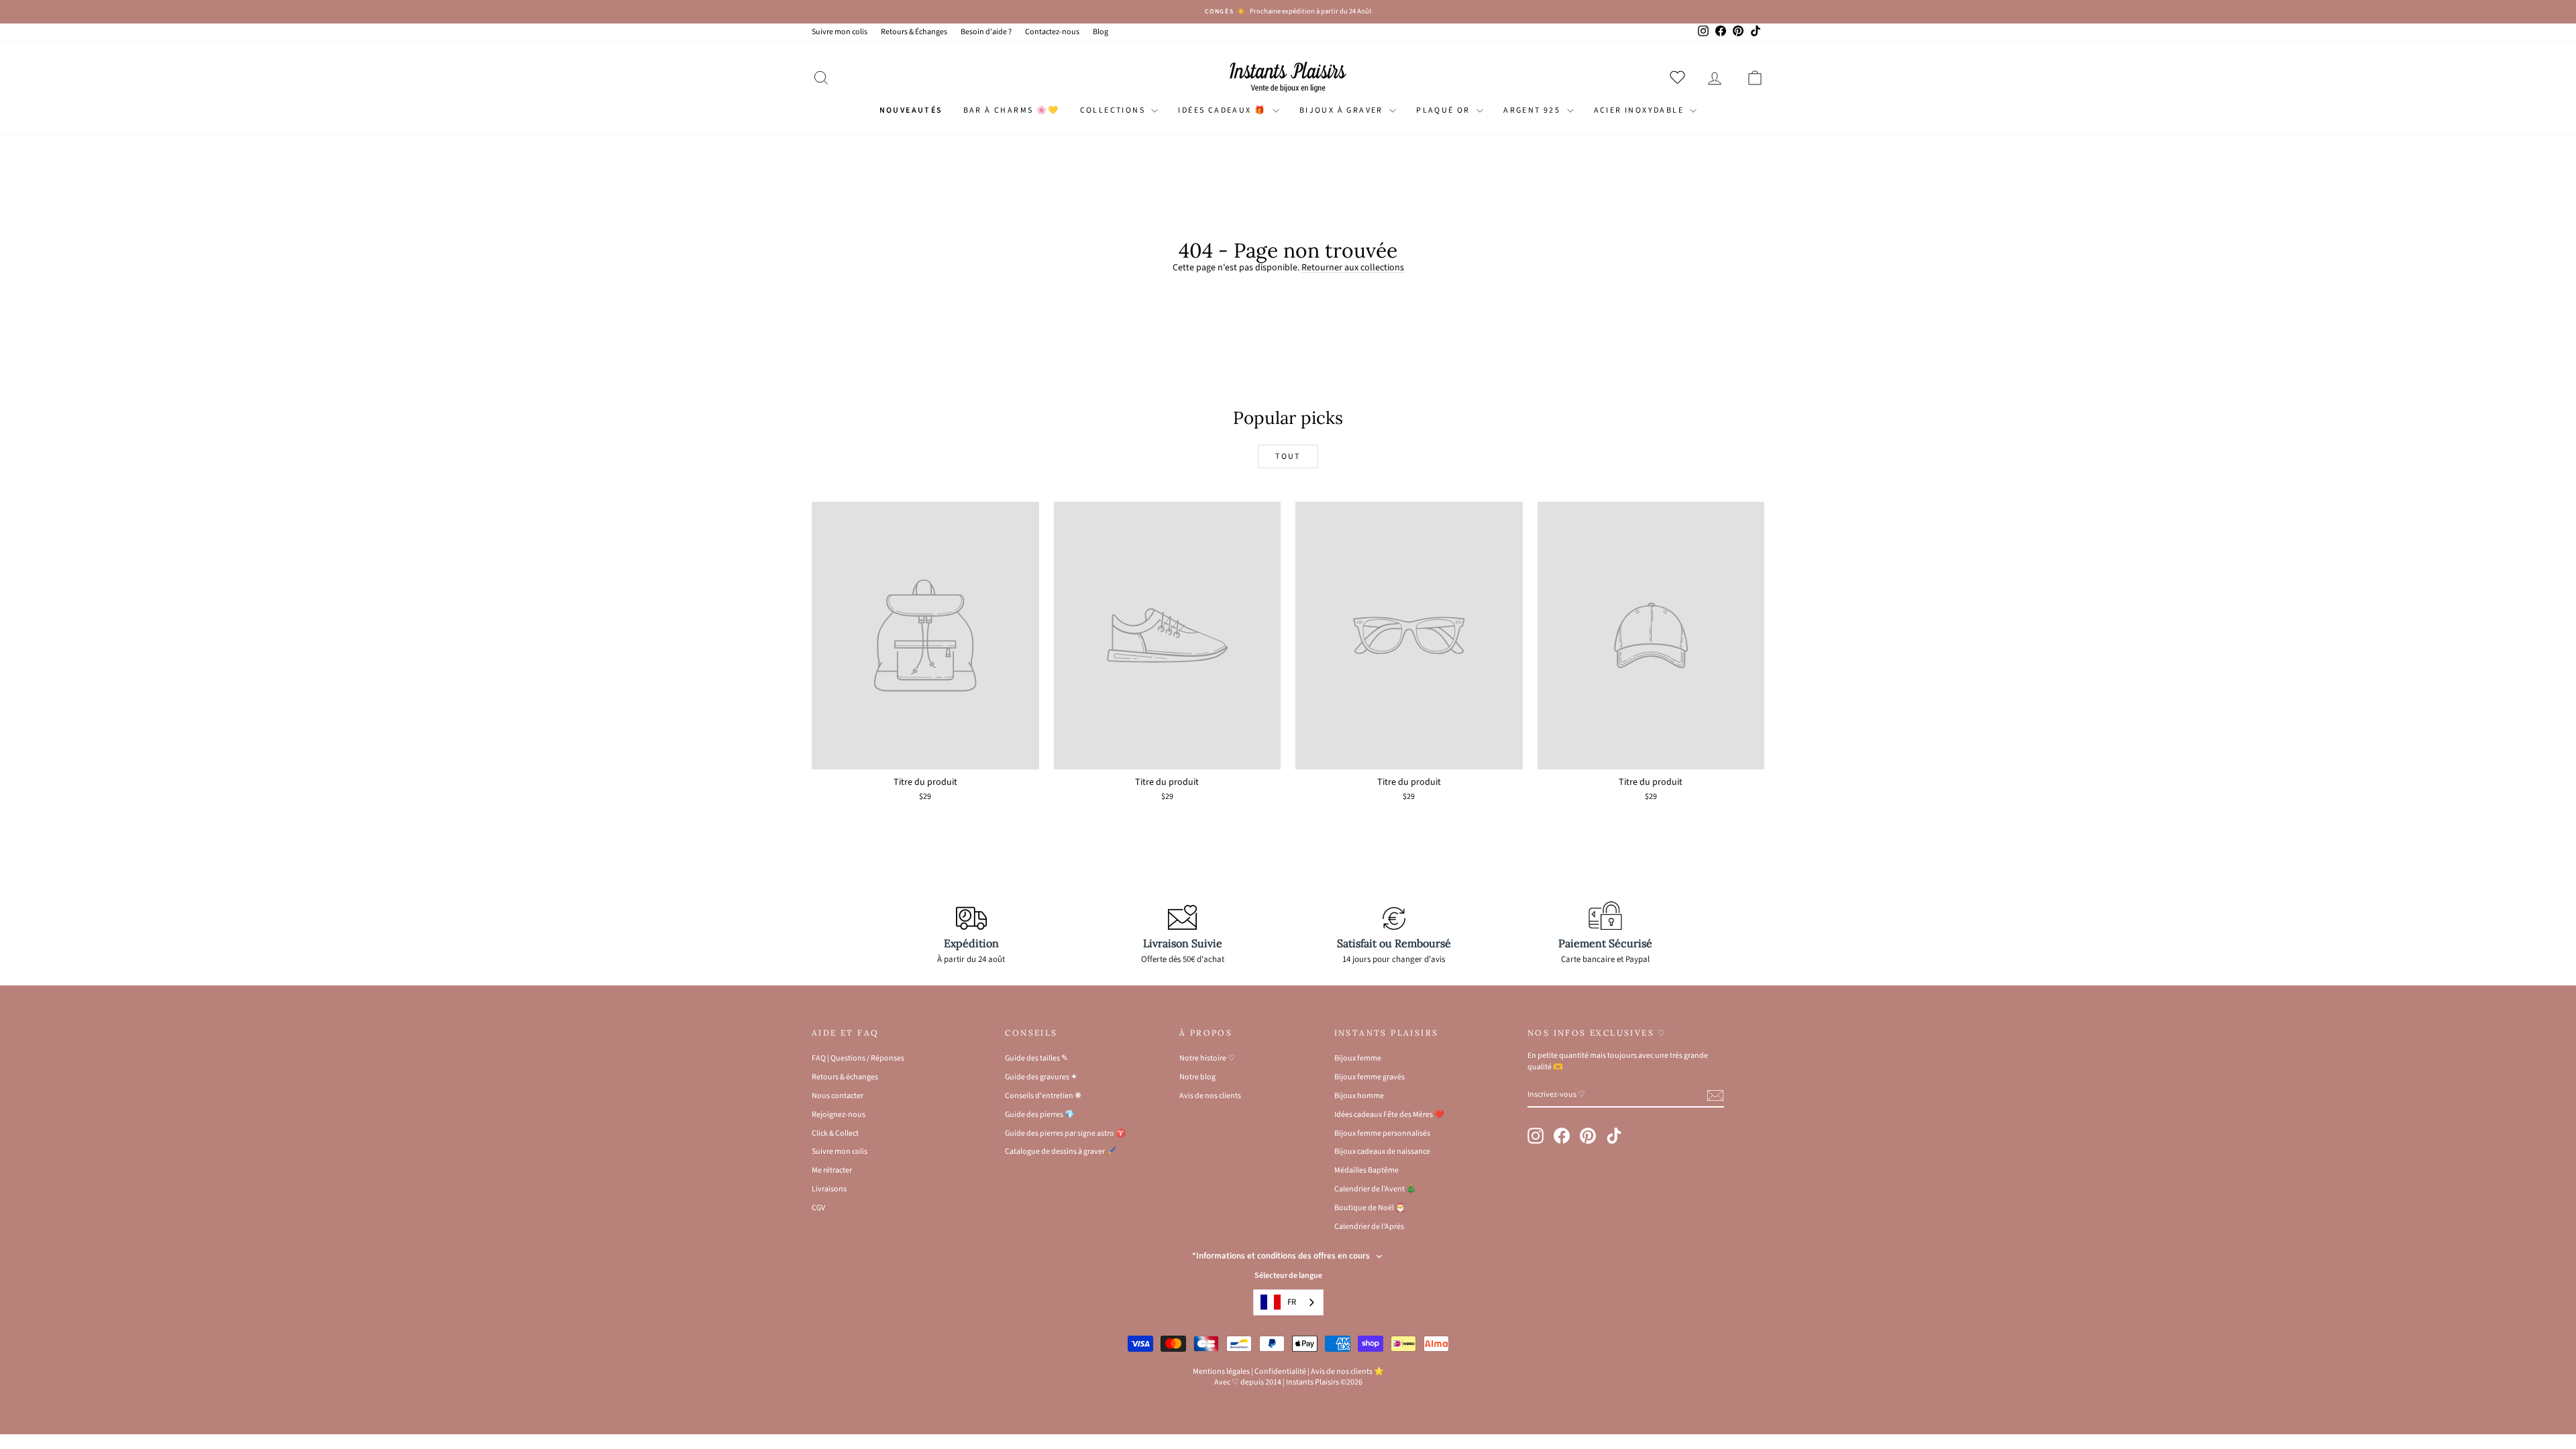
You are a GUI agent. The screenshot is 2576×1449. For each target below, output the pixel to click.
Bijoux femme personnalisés (1382, 1133)
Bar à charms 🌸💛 (1012, 110)
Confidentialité (1280, 1372)
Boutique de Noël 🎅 (1370, 1208)
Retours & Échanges (914, 32)
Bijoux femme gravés (1370, 1077)
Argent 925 (1533, 110)
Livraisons (829, 1189)
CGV (818, 1208)
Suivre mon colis (840, 32)
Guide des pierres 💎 (1040, 1115)
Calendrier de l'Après (1369, 1227)
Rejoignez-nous (839, 1115)
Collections (1114, 110)
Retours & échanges (845, 1077)
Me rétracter (832, 1170)
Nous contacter (838, 1096)
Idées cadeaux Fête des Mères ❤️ (1389, 1115)
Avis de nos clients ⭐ (1347, 1372)
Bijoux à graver (1343, 110)
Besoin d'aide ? (986, 32)
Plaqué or (1445, 110)
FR (1292, 1302)
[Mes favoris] (1680, 77)
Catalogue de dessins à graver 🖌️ (1061, 1151)
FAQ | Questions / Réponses (858, 1058)
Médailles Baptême (1366, 1170)
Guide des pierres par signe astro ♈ (1065, 1133)
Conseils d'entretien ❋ (1043, 1096)
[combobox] (1288, 1302)
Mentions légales (1221, 1372)
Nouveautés (911, 110)
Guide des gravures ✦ (1041, 1077)
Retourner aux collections (1353, 268)
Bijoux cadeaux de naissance (1382, 1151)
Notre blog (1197, 1077)
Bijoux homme (1359, 1096)
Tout (1288, 457)
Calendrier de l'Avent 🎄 (1375, 1189)
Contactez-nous (1052, 32)
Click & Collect (835, 1133)
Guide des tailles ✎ (1036, 1058)
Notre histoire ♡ (1207, 1058)
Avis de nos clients (1210, 1096)
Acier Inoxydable (1641, 110)
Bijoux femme (1358, 1058)
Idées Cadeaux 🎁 (1223, 110)
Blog (1101, 32)
